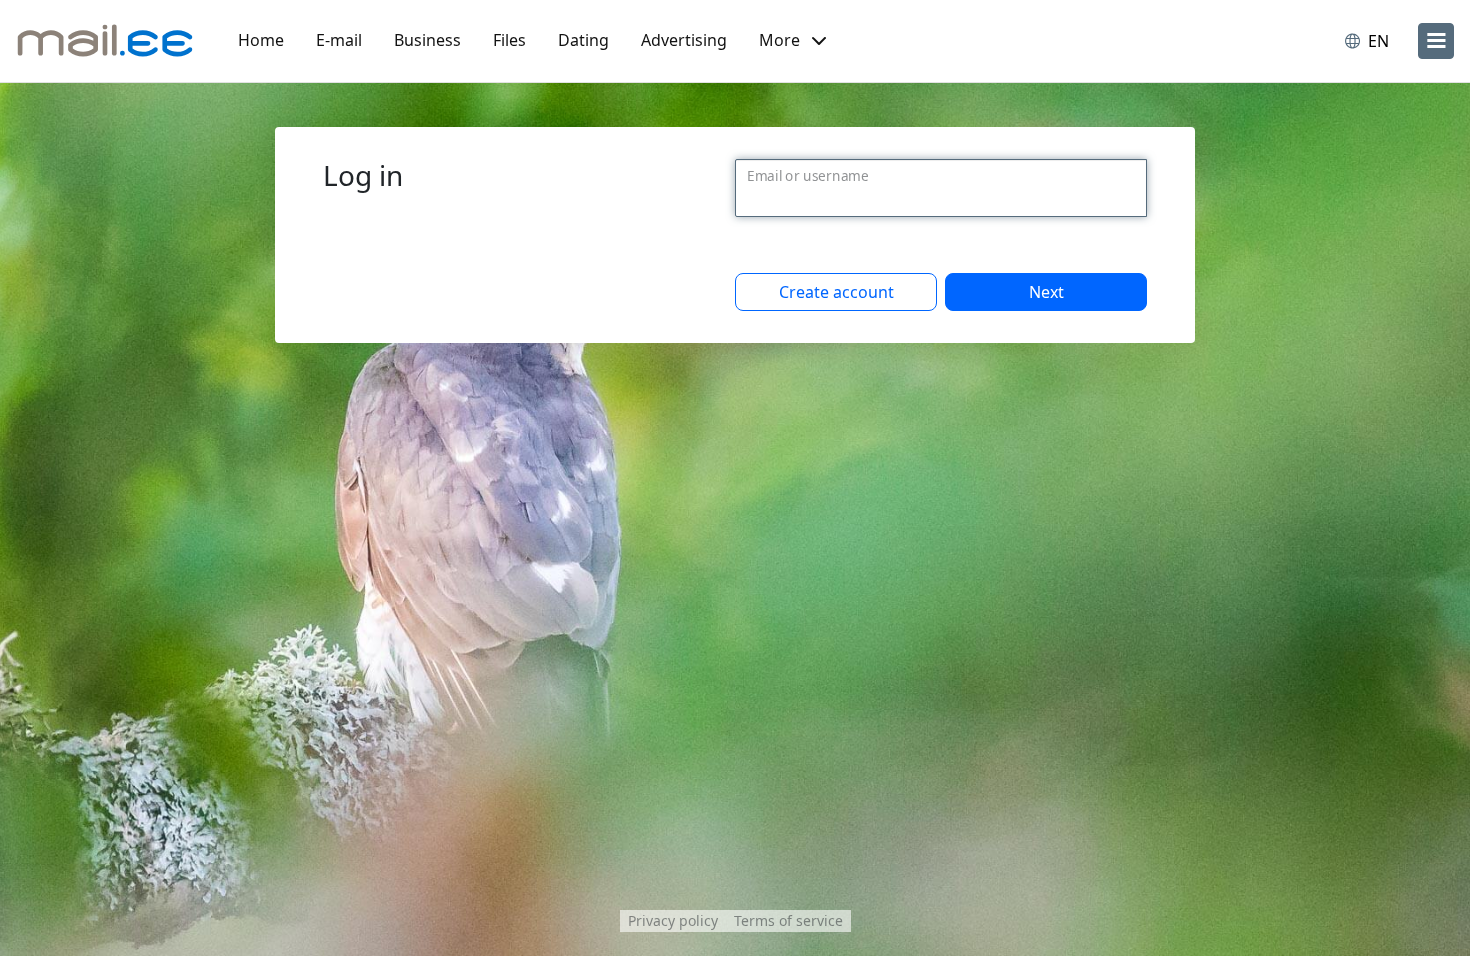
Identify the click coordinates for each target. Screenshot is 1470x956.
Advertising (684, 40)
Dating (583, 40)
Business (427, 40)
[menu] (1436, 41)
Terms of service (788, 920)
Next (1046, 292)
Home (261, 40)
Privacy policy (673, 920)
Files (509, 40)
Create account (836, 292)
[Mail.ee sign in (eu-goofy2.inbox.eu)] (105, 41)
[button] (792, 41)
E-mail (339, 40)
